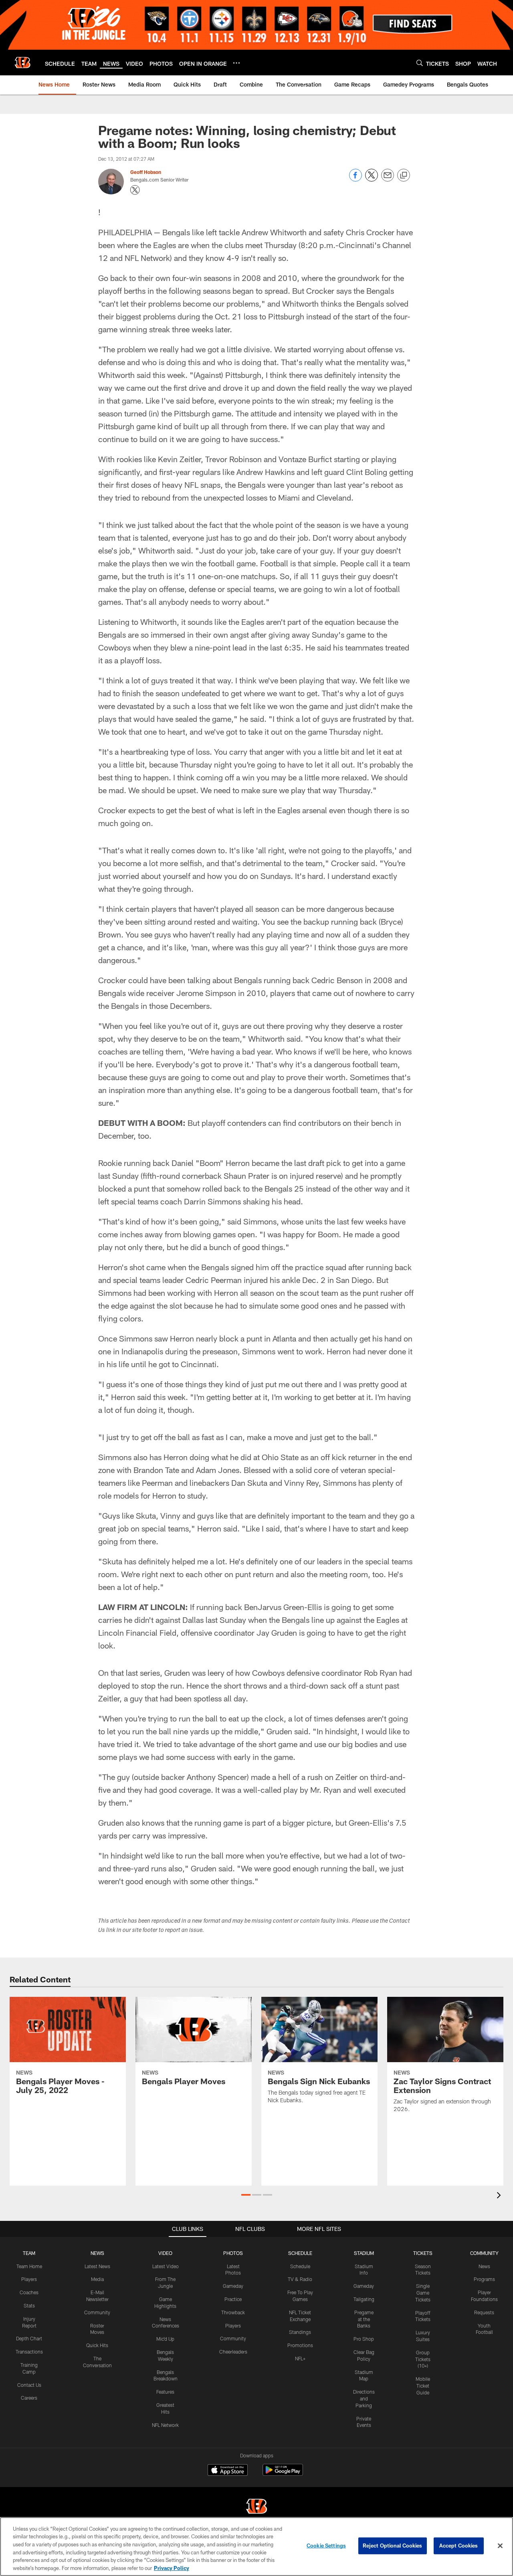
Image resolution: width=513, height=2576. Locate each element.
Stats (29, 2305)
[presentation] (500, 2196)
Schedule (300, 2266)
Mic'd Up (165, 2339)
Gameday (233, 2286)
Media (97, 2279)
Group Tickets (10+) (423, 2359)
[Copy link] (404, 176)
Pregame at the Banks (364, 2319)
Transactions (29, 2352)
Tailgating (364, 2299)
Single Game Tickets (423, 2293)
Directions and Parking (364, 2398)
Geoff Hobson (146, 172)
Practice (233, 2299)
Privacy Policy (172, 2568)
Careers (29, 2398)
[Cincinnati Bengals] (256, 2507)
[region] (256, 2547)
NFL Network (165, 2425)
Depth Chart (29, 2338)
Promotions (300, 2345)
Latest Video (166, 2266)
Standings (300, 2332)
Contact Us (29, 2385)
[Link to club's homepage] (22, 63)
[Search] (420, 63)
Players (29, 2279)
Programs (484, 2279)
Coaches (29, 2292)
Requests (484, 2312)
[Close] (500, 2546)
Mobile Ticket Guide (423, 2386)
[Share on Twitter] (372, 179)
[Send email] (388, 179)
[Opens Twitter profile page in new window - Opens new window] (135, 190)
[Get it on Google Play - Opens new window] (283, 2474)
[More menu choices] (236, 63)
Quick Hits (97, 2345)
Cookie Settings (326, 2546)
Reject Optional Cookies (393, 2546)
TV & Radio (300, 2279)
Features (165, 2392)
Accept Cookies (459, 2546)
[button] (246, 2195)
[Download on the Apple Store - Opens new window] (228, 2471)
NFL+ (300, 2358)
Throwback (233, 2312)
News (484, 2266)
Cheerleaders (233, 2352)
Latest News (97, 2266)
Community (97, 2312)
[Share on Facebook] (355, 179)
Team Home (29, 2266)
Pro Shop (364, 2339)
